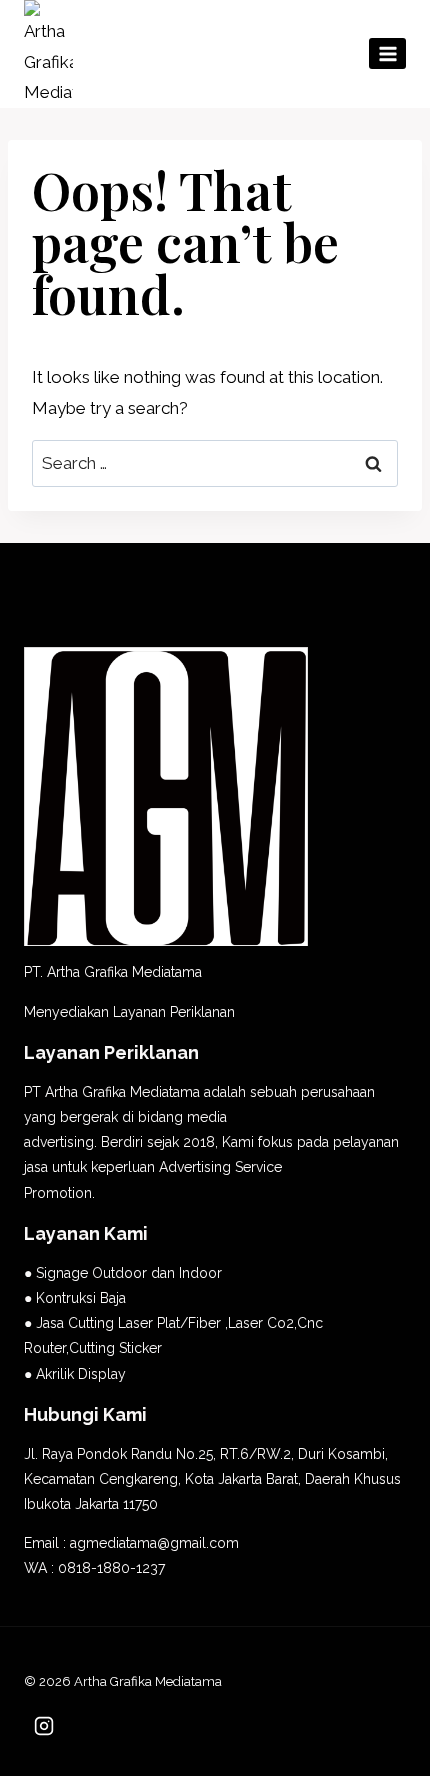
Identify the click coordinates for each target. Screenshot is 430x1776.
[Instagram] (44, 1726)
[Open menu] (387, 53)
